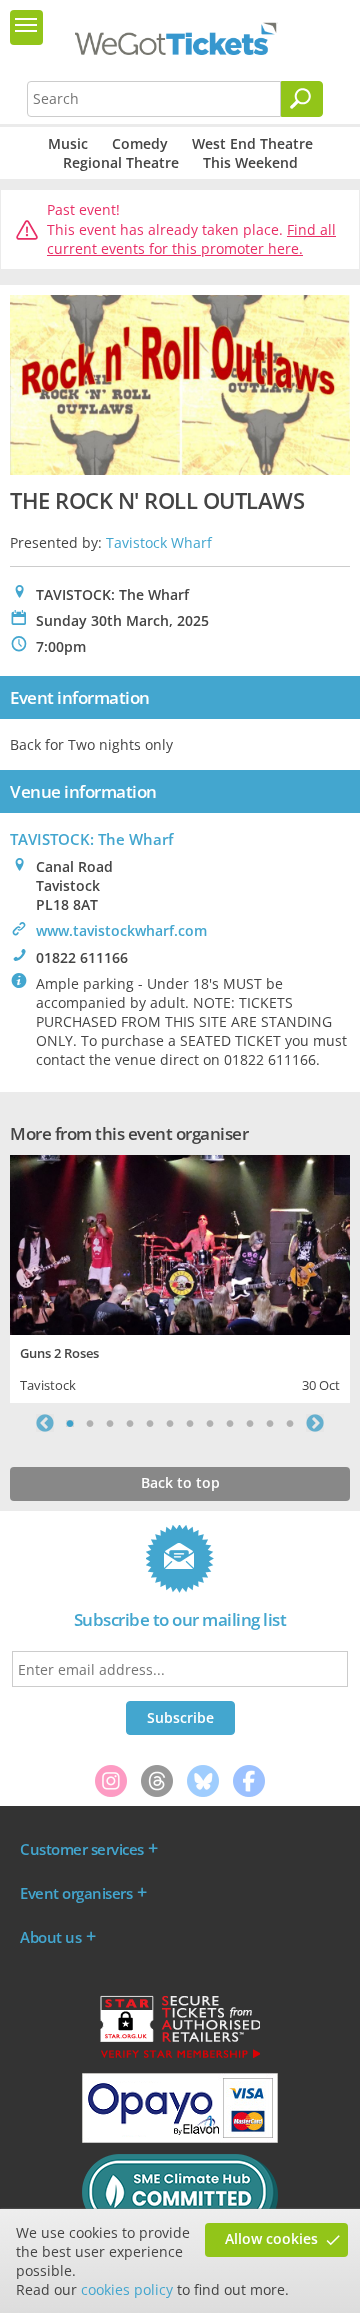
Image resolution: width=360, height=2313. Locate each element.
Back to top (180, 1482)
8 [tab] (210, 1423)
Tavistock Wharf (159, 542)
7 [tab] (190, 1423)
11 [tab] (270, 1423)
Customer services (82, 1849)
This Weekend (250, 162)
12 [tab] (290, 1423)
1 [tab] (70, 1423)
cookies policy (127, 2289)
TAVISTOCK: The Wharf (91, 839)
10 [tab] (250, 1423)
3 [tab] (110, 1423)
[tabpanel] (180, 1276)
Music (68, 143)
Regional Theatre (121, 162)
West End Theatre (252, 143)
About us (50, 1937)
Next (315, 1423)
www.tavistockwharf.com (121, 930)
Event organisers (76, 1893)
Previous (45, 1423)
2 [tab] (90, 1423)
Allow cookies (271, 2238)
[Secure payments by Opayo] (180, 2138)
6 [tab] (170, 1423)
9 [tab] (230, 1423)
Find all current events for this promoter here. (191, 239)
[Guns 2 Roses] (180, 1242)
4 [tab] (130, 1423)
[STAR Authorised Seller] (180, 2057)
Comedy (140, 143)
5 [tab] (150, 1423)
